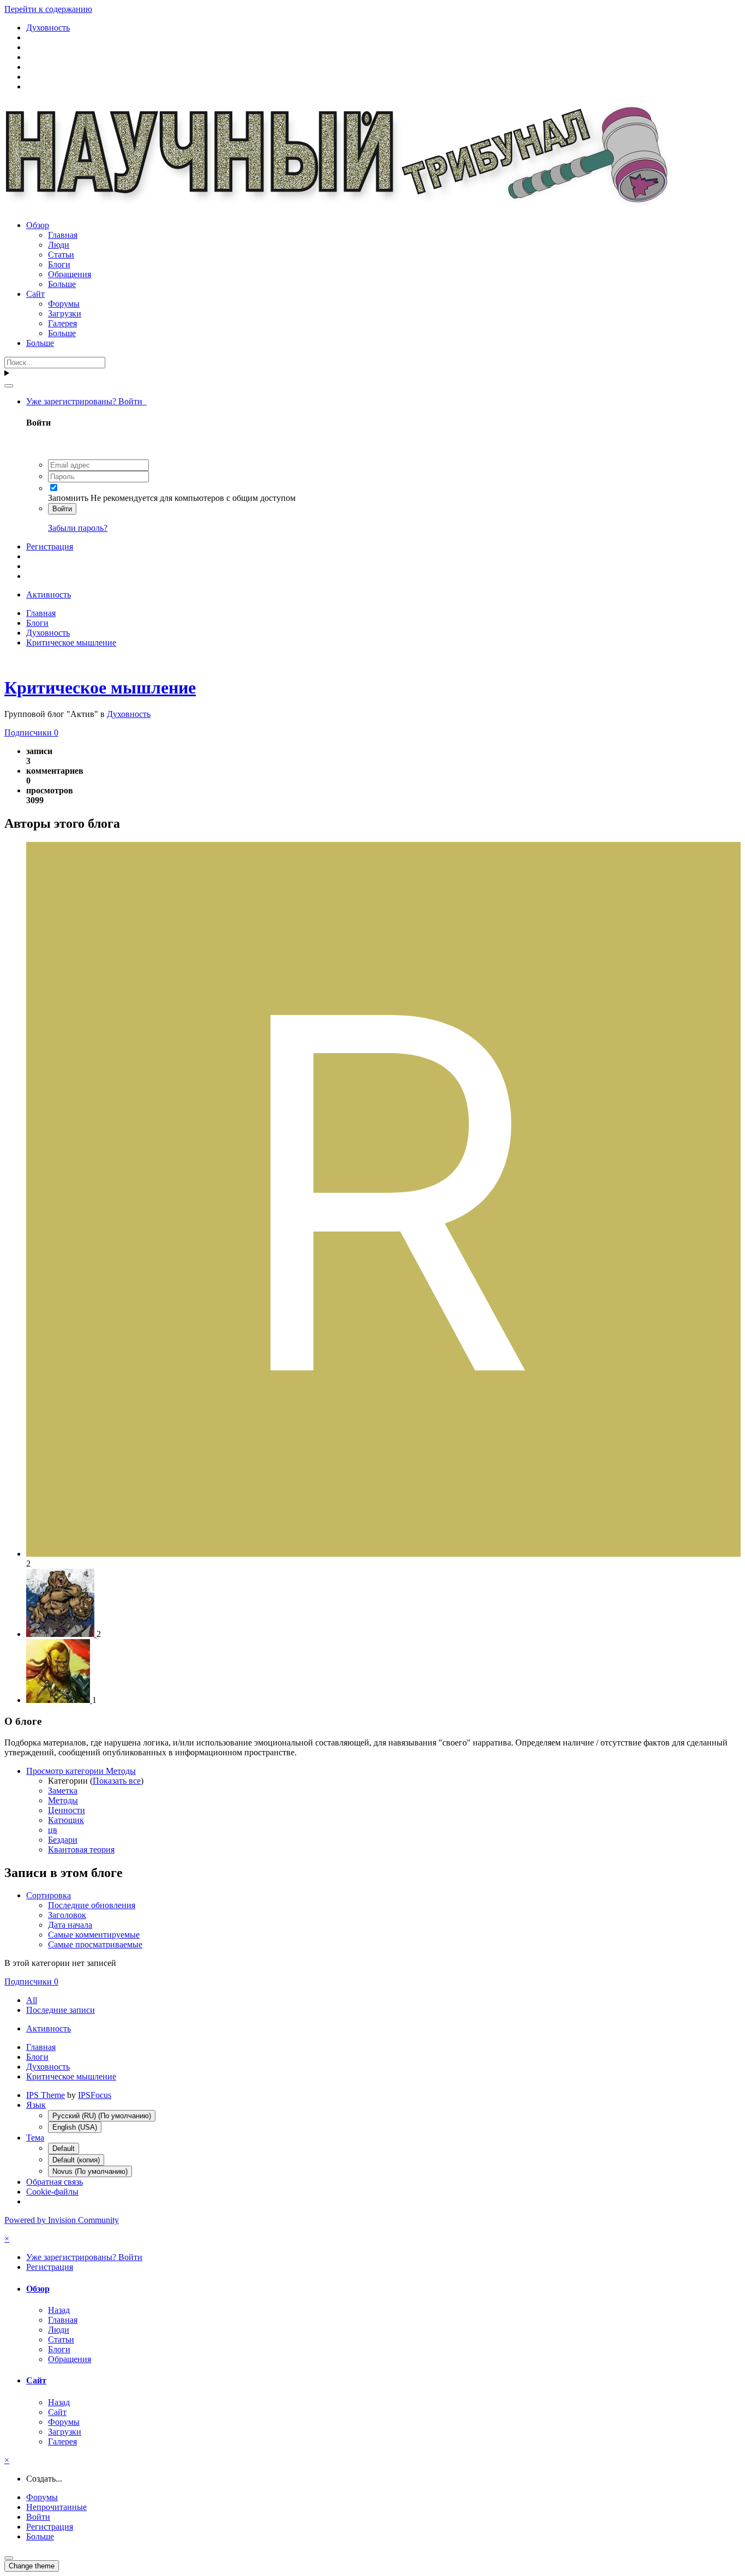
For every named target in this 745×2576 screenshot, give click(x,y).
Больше (62, 284)
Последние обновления (92, 1905)
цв (53, 1830)
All (32, 2000)
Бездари (63, 1840)
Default (64, 2148)
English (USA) (75, 2127)
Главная (63, 235)
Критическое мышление (100, 688)
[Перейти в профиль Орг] (59, 1700)
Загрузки (65, 313)
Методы (63, 1800)
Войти (62, 509)
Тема (35, 2138)
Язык (36, 2105)
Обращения (70, 274)
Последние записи (61, 2010)
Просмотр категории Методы (81, 1771)
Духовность (129, 714)
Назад (59, 2310)
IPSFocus (95, 2095)
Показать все (117, 1781)
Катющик (66, 1820)
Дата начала (70, 1925)
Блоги (59, 264)
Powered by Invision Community (62, 2220)
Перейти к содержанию (48, 9)
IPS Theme (46, 2095)
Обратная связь (55, 2182)
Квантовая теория (81, 1849)
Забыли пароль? (78, 528)
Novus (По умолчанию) (90, 2171)
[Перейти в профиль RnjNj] (383, 1554)
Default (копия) (76, 2160)
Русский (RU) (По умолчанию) (102, 2116)
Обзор (38, 225)
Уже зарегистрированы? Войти (86, 401)
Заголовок (67, 1915)
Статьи (61, 255)
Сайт (35, 294)
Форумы (64, 304)
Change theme (32, 2566)
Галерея (62, 323)
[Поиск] (9, 386)
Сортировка (49, 1895)
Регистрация (50, 546)
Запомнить (68, 498)
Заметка (63, 1791)
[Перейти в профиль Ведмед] (61, 1634)
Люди (59, 245)
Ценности (67, 1810)
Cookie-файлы (52, 2192)
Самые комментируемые (94, 1935)
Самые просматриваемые (95, 1944)
